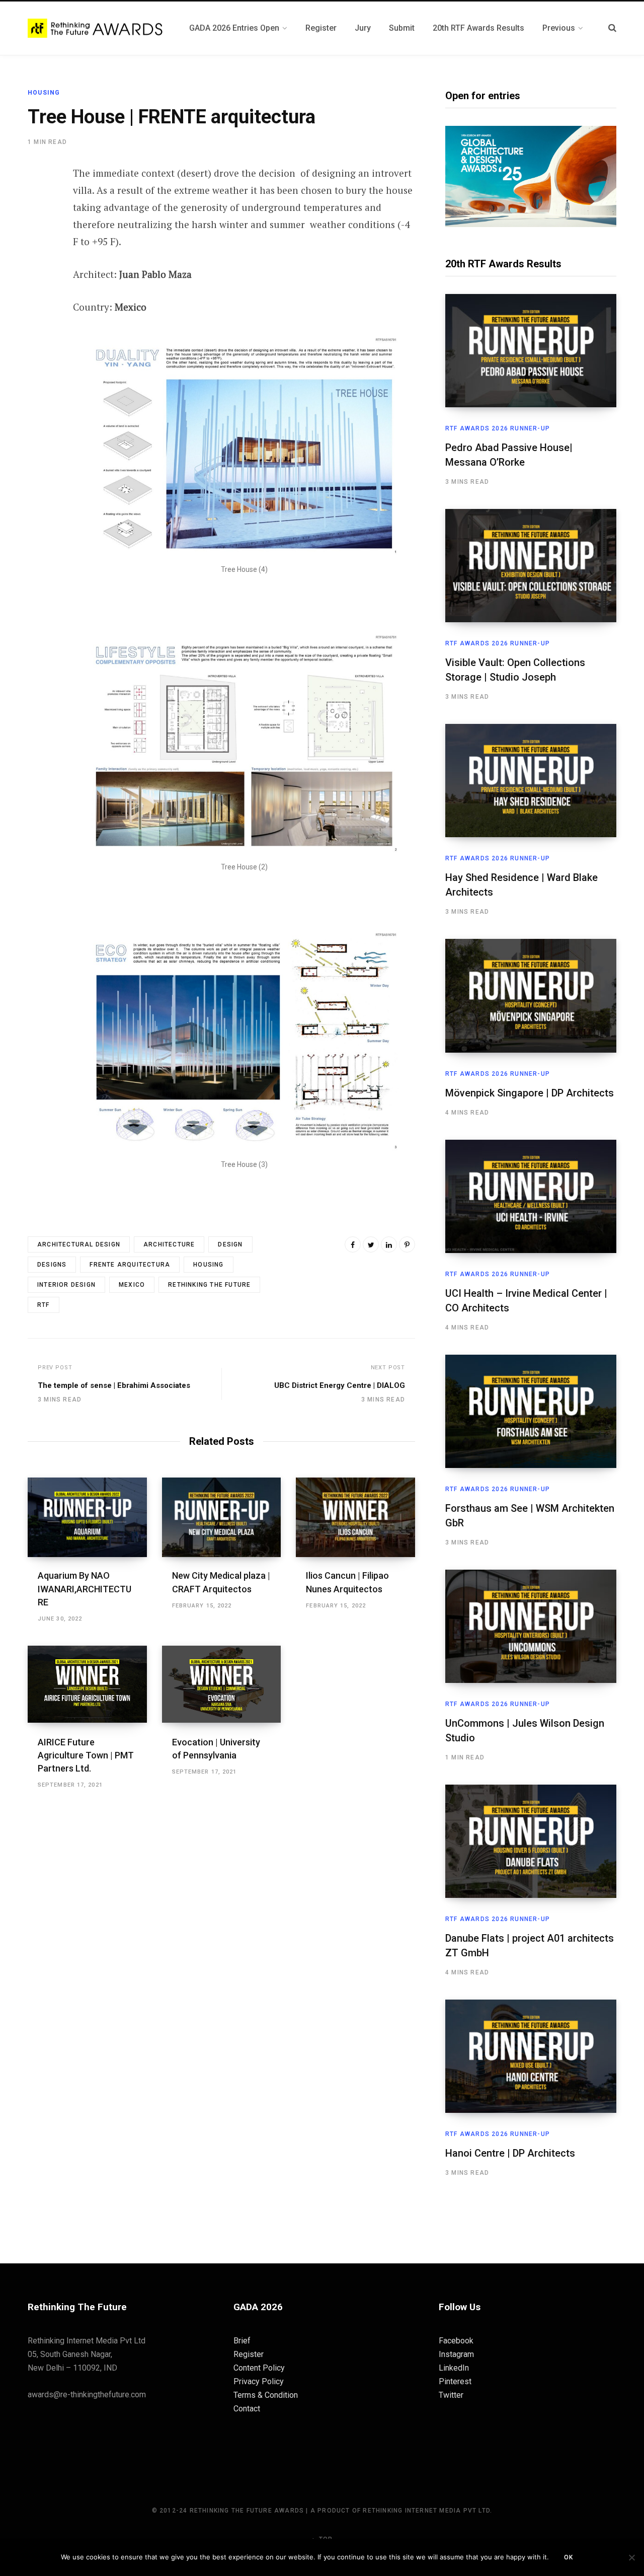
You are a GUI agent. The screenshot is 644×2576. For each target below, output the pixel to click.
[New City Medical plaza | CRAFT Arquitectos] (222, 1517)
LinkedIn (454, 2368)
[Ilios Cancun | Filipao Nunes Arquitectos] (355, 1517)
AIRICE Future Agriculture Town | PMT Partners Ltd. (86, 1755)
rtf (44, 1305)
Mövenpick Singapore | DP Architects (530, 1093)
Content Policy (259, 2368)
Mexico (132, 1285)
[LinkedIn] (389, 1244)
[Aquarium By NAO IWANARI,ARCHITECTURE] (87, 1517)
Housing (44, 93)
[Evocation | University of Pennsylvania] (222, 1684)
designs (52, 1265)
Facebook (456, 2341)
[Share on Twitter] (38, 229)
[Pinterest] (38, 255)
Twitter (451, 2395)
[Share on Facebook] (38, 202)
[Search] (612, 28)
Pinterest (455, 2381)
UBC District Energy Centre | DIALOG (340, 1385)
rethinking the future (209, 1285)
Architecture (169, 1244)
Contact (247, 2409)
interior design (66, 1285)
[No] (631, 2557)
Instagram (456, 2354)
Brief (242, 2341)
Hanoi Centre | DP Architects (510, 2153)
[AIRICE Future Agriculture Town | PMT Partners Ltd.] (87, 1684)
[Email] (38, 282)
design (230, 1244)
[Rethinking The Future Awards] (96, 28)
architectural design (79, 1244)
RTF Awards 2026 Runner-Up (498, 428)
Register (249, 2354)
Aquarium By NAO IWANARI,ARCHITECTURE (85, 1589)
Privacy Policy (259, 2381)
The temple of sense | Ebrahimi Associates (114, 1385)
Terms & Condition (266, 2395)
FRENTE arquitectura (130, 1265)
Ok (569, 2557)
